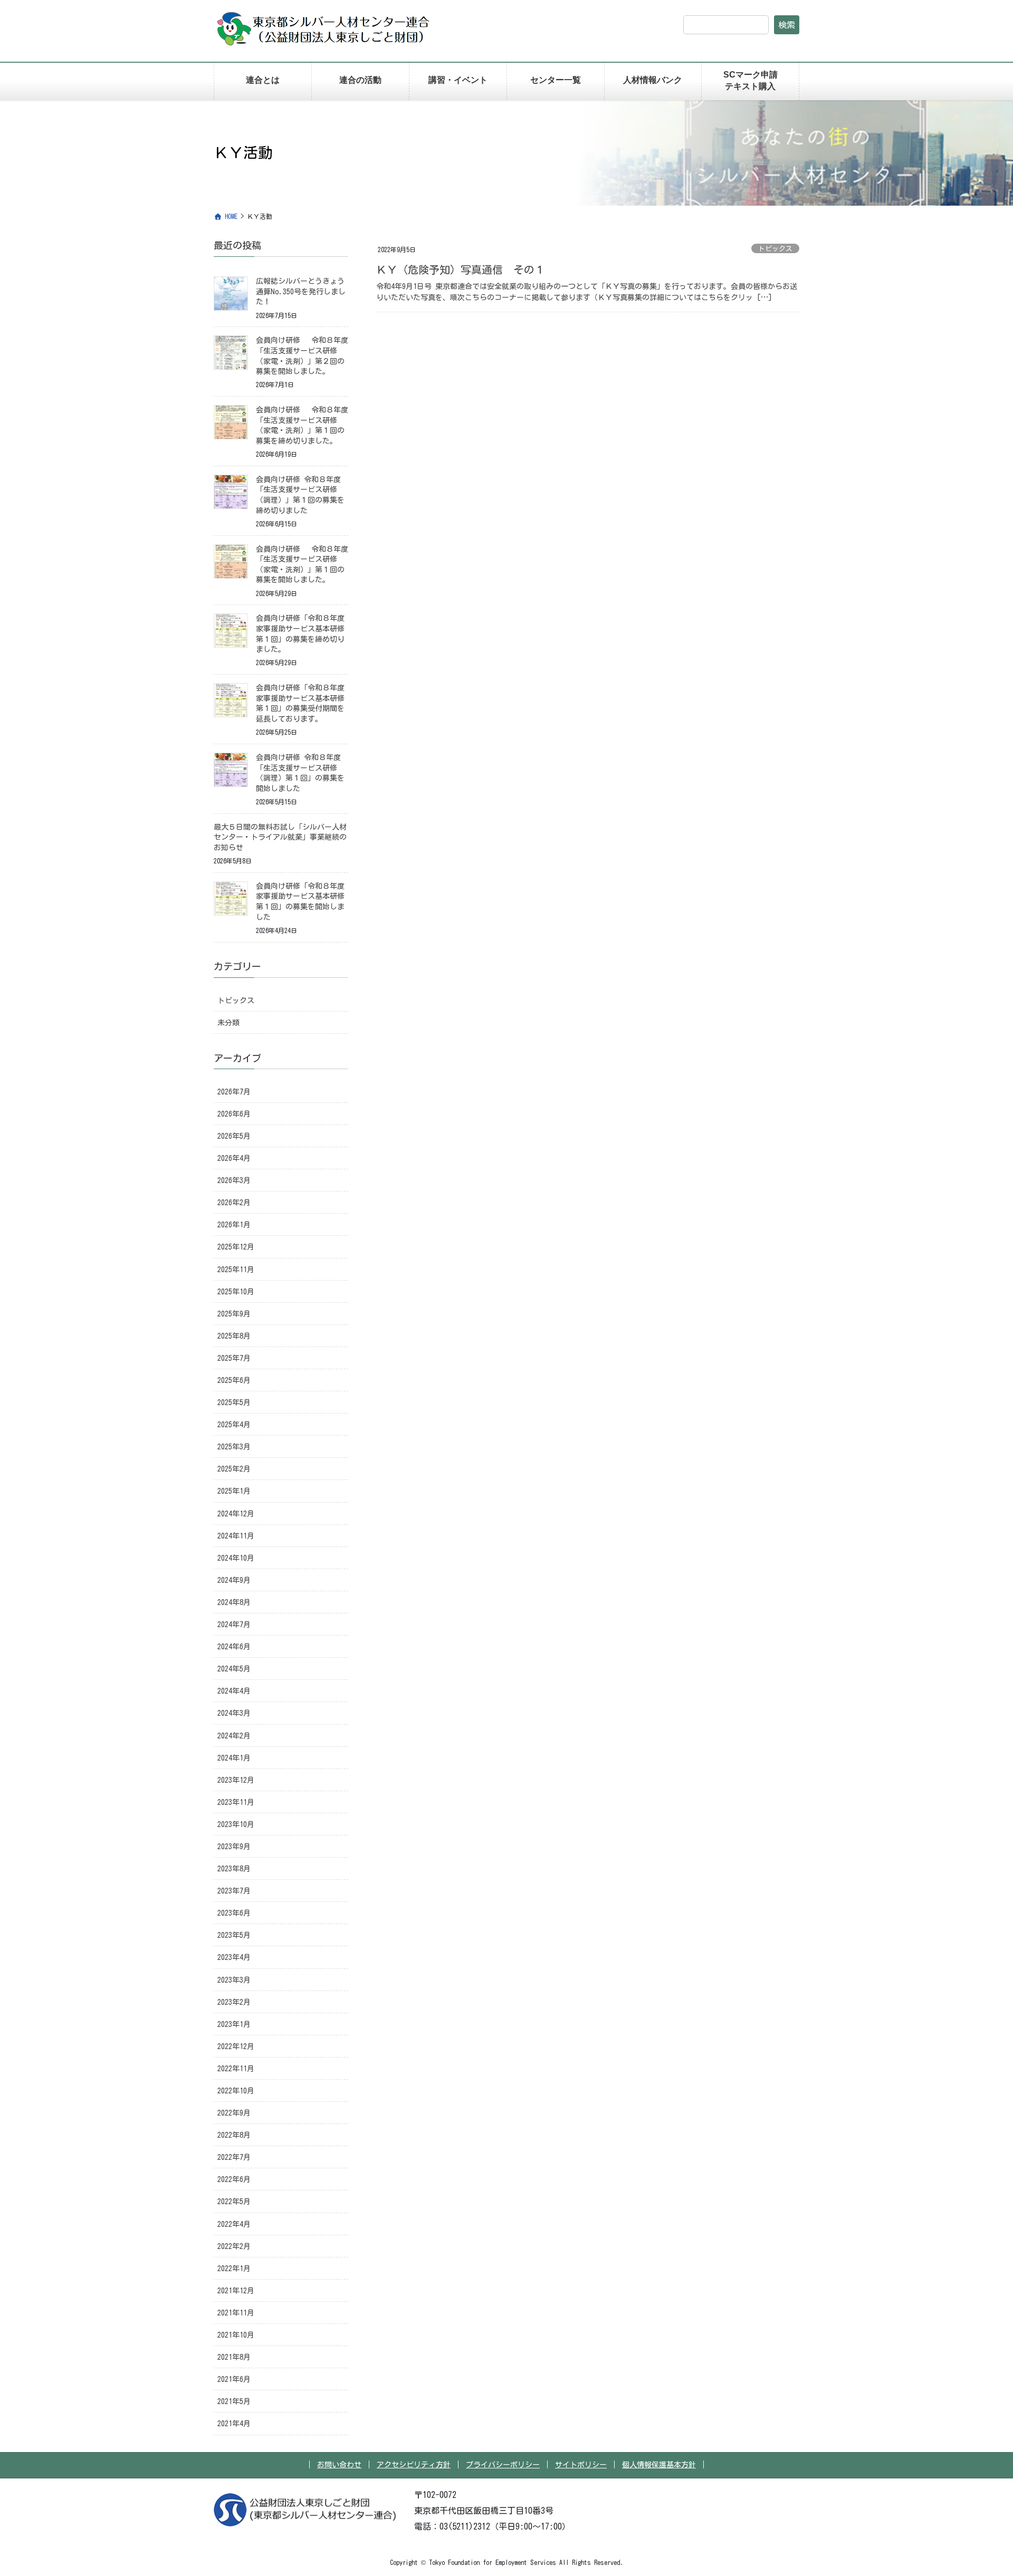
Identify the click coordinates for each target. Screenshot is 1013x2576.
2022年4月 (234, 2224)
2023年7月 (234, 1891)
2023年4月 (234, 1957)
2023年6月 (234, 1913)
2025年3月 (234, 1447)
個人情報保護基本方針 (659, 2465)
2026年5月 (234, 1136)
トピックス (775, 249)
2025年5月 (234, 1402)
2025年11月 (236, 1270)
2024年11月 (236, 1536)
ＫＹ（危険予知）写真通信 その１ (461, 270)
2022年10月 (236, 2091)
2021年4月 (234, 2424)
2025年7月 (234, 1358)
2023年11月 (236, 1802)
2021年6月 (234, 2379)
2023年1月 (234, 2024)
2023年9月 (234, 1847)
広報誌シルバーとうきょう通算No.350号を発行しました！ (301, 291)
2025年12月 (236, 1247)
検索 (787, 25)
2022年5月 (234, 2202)
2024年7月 (234, 1625)
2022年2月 (234, 2246)
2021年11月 (236, 2313)
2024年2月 (234, 1736)
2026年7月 (234, 1092)
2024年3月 (234, 1713)
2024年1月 (234, 1758)
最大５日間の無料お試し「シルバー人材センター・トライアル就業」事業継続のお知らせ (280, 837)
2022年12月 (236, 2046)
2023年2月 (234, 2002)
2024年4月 (234, 1691)
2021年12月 (236, 2291)
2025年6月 (234, 1380)
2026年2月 (234, 1203)
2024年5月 (234, 1669)
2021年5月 (234, 2401)
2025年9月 (234, 1314)
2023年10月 (236, 1824)
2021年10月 (236, 2335)
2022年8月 (234, 2135)
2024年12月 (236, 1514)
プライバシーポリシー (503, 2465)
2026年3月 (234, 1180)
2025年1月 (234, 1491)
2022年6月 (234, 2179)
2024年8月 (234, 1602)
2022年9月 (234, 2113)
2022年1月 (234, 2269)
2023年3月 (234, 1980)
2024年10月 (236, 1558)
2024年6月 (234, 1647)
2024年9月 (234, 1580)
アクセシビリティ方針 (414, 2465)
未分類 (228, 1023)
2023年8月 (234, 1869)
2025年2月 (234, 1469)
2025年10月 (236, 1292)
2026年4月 (234, 1158)
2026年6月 (234, 1114)
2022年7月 (234, 2157)
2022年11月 (236, 2069)
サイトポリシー (581, 2465)
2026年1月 (234, 1225)
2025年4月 (234, 1425)
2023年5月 (234, 1935)
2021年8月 (234, 2357)
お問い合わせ (339, 2465)
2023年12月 (236, 1780)
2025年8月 (234, 1336)
